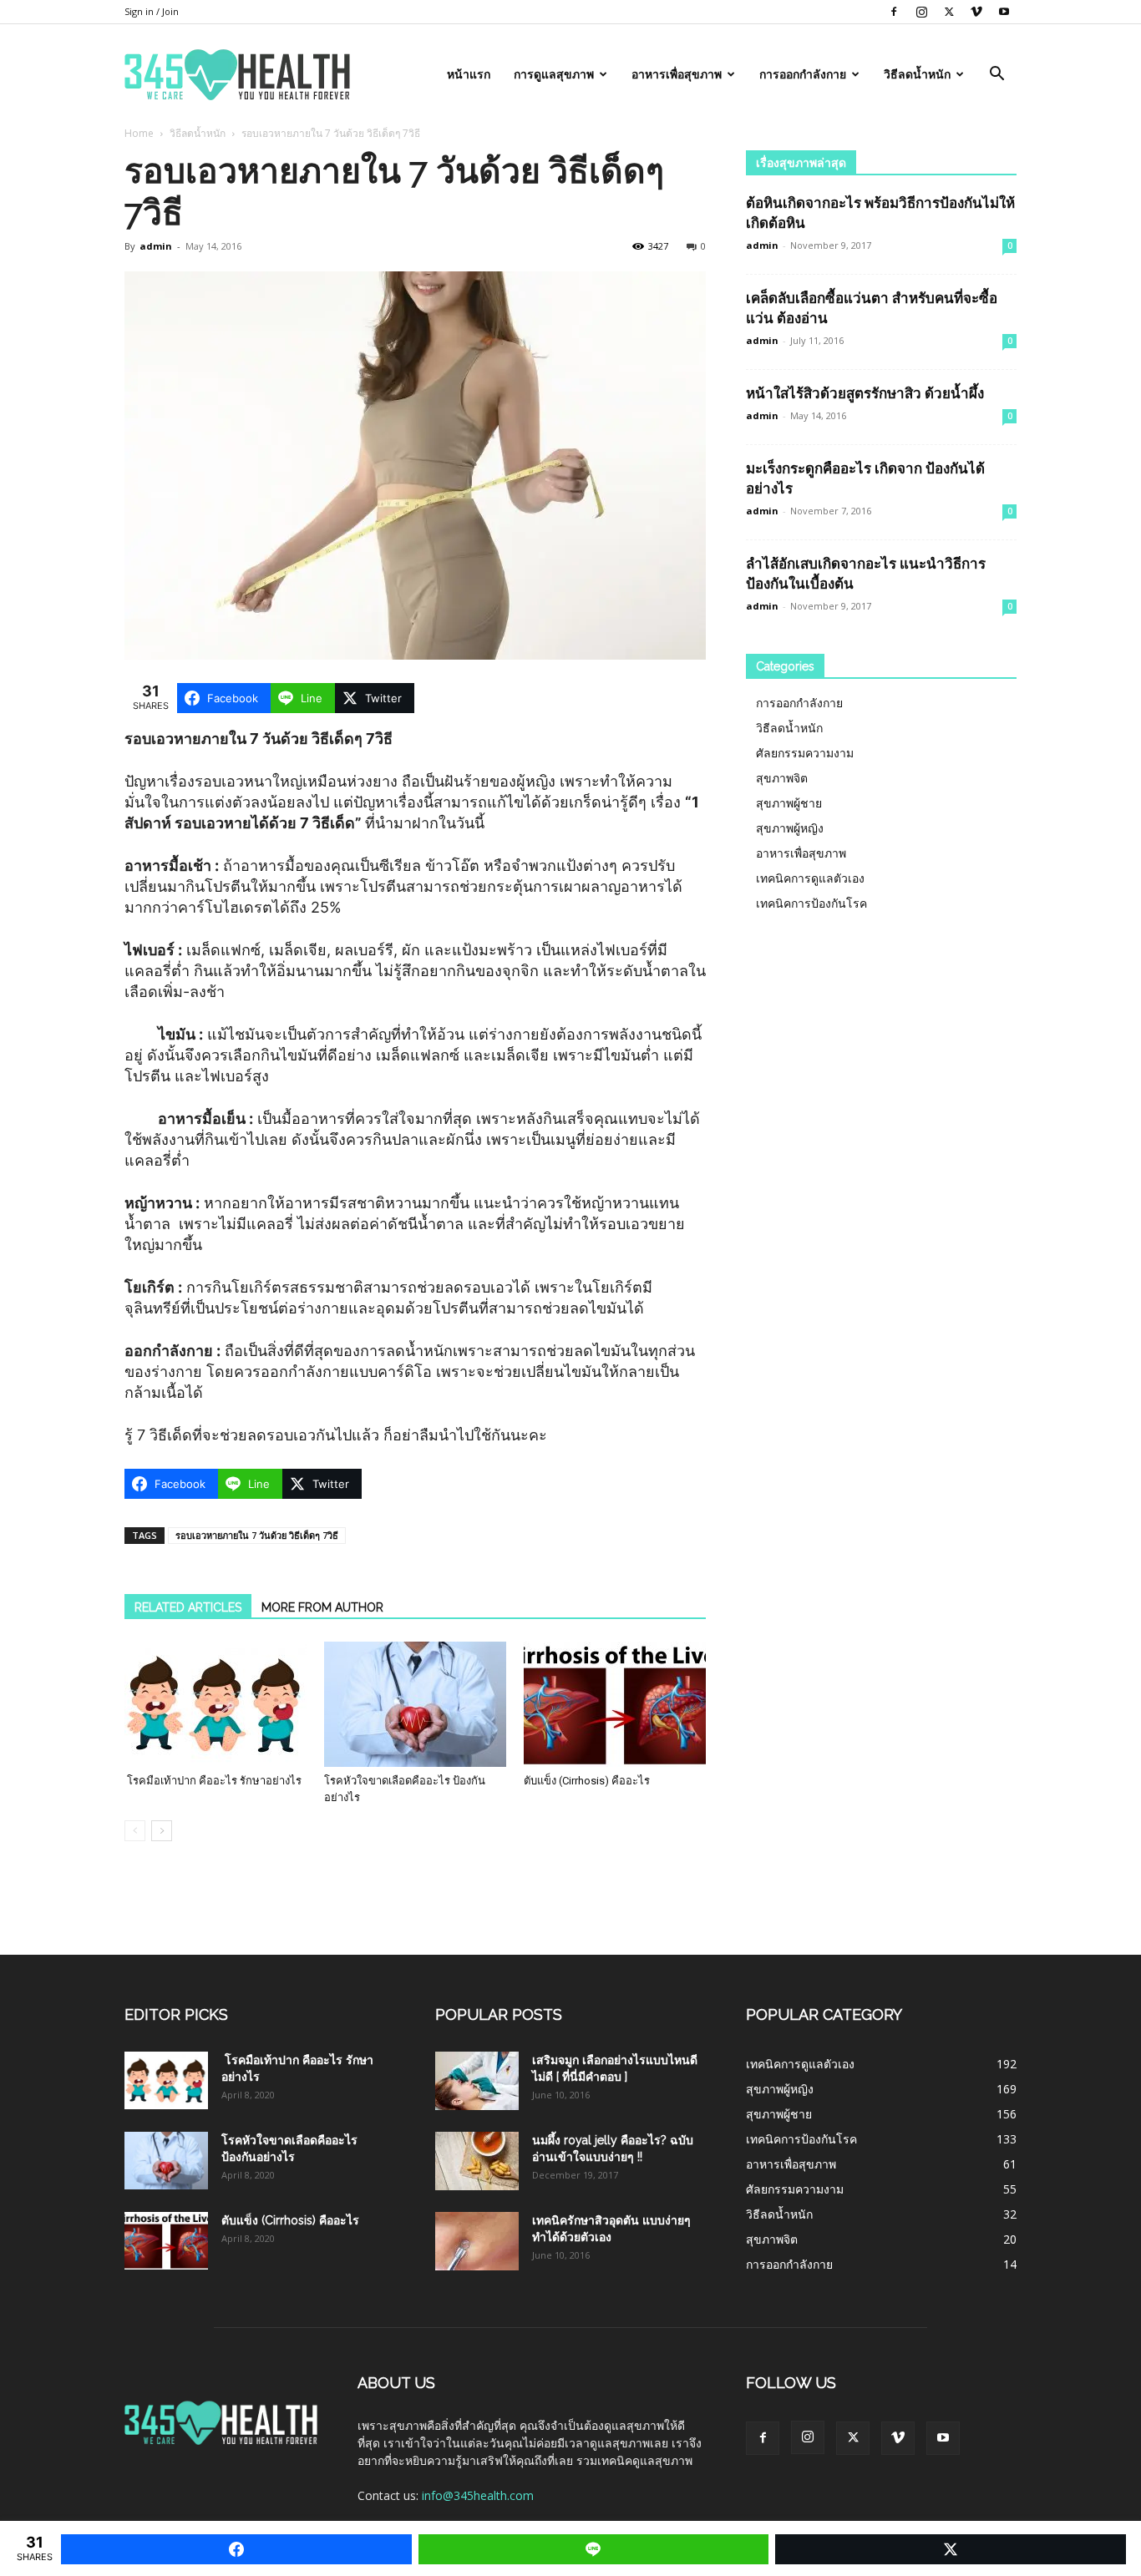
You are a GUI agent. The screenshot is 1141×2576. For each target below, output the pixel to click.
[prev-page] (135, 1831)
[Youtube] (1004, 12)
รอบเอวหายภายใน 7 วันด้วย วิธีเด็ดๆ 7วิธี (257, 1535)
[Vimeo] (976, 12)
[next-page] (162, 1831)
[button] (996, 76)
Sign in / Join (152, 11)
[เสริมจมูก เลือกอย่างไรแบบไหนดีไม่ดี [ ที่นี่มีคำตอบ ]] (477, 2081)
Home (139, 133)
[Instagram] (921, 12)
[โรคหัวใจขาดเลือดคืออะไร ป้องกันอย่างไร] (415, 1704)
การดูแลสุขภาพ (554, 74)
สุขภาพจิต (782, 778)
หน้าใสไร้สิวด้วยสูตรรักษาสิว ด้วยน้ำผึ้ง (865, 393)
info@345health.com (478, 2495)
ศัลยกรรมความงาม (805, 753)
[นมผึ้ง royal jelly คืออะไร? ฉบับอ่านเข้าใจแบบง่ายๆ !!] (477, 2161)
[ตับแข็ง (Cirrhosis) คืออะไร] (615, 1704)
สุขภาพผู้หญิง (790, 828)
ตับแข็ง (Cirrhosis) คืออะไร (587, 1781)
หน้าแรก (469, 74)
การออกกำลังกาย (803, 74)
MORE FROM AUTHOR (322, 1607)
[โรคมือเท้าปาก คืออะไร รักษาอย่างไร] (216, 1704)
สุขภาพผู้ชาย (789, 803)
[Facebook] (894, 12)
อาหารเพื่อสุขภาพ (677, 74)
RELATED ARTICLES (188, 1607)
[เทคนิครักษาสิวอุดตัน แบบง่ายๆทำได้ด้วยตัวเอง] (477, 2241)
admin (156, 246)
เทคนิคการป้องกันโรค (811, 903)
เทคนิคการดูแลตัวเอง (810, 878)
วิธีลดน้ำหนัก (917, 74)
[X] (949, 12)
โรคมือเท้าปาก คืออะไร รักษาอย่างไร (213, 1781)
